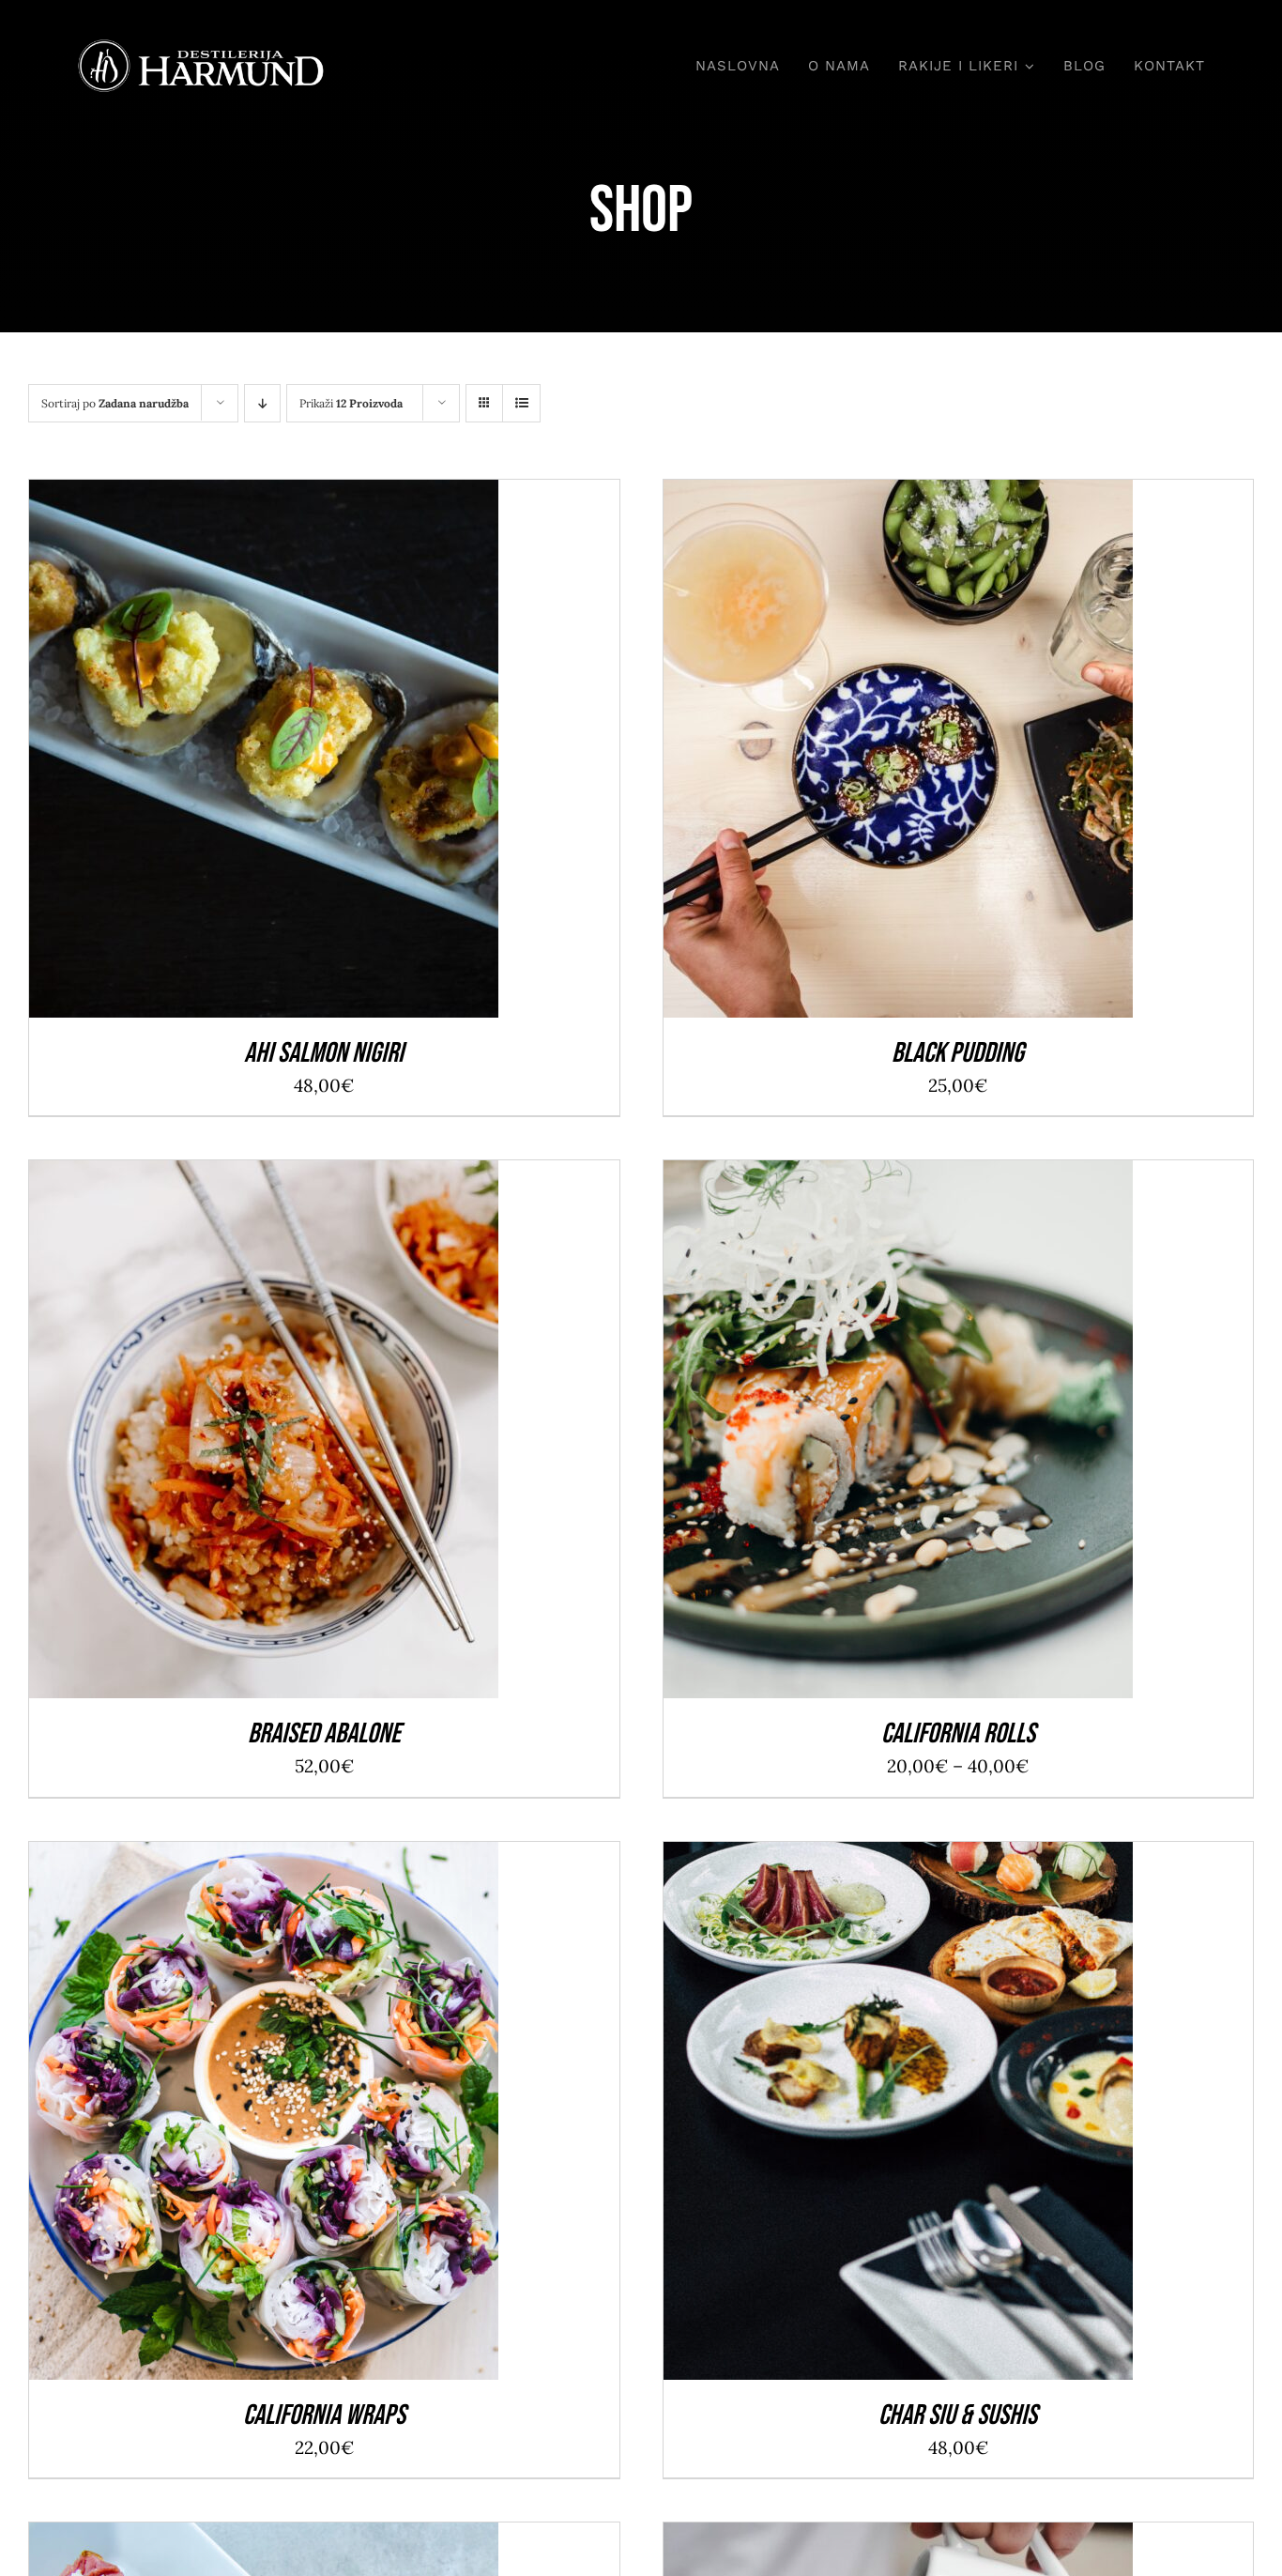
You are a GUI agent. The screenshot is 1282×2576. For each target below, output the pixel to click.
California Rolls (958, 1734)
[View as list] (521, 403)
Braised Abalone (324, 1734)
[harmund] (201, 46)
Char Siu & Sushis (958, 2415)
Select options (856, 1435)
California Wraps (324, 2415)
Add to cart (222, 754)
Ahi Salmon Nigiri (324, 1053)
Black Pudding (958, 1053)
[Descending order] (262, 403)
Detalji (325, 754)
